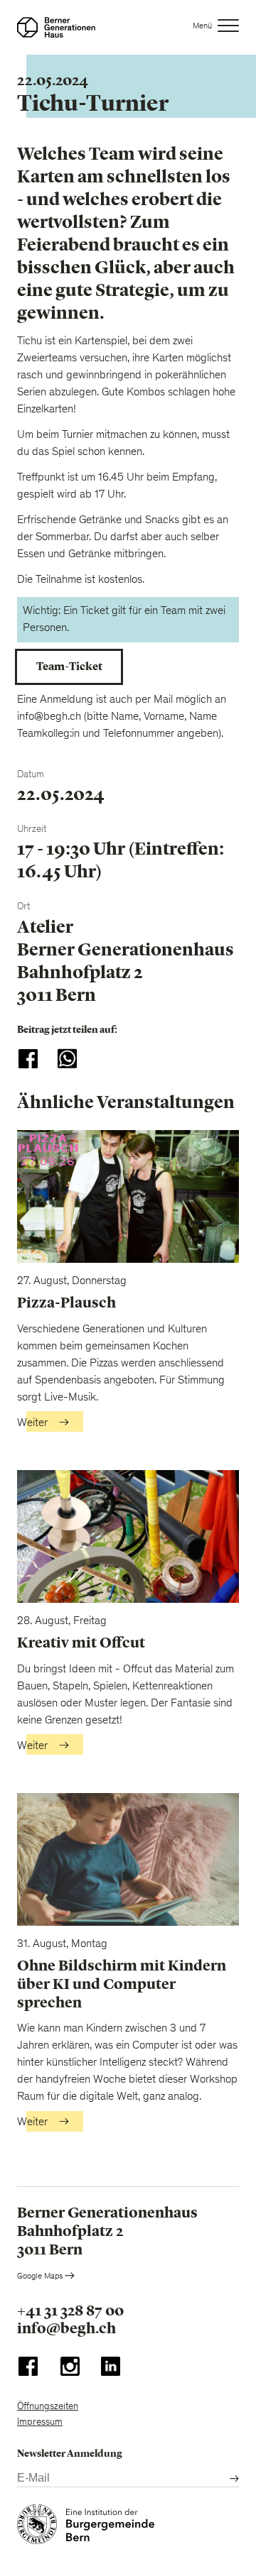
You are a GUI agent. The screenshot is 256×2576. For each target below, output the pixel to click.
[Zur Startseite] (56, 27)
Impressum (40, 2423)
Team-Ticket (69, 666)
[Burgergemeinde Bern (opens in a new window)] (86, 2527)
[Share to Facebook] (28, 1059)
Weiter (32, 1423)
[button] (216, 28)
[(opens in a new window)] (28, 2369)
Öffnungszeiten (48, 2407)
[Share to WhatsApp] (67, 1059)
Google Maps (41, 2276)
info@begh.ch (66, 2329)
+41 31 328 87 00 (70, 2311)
